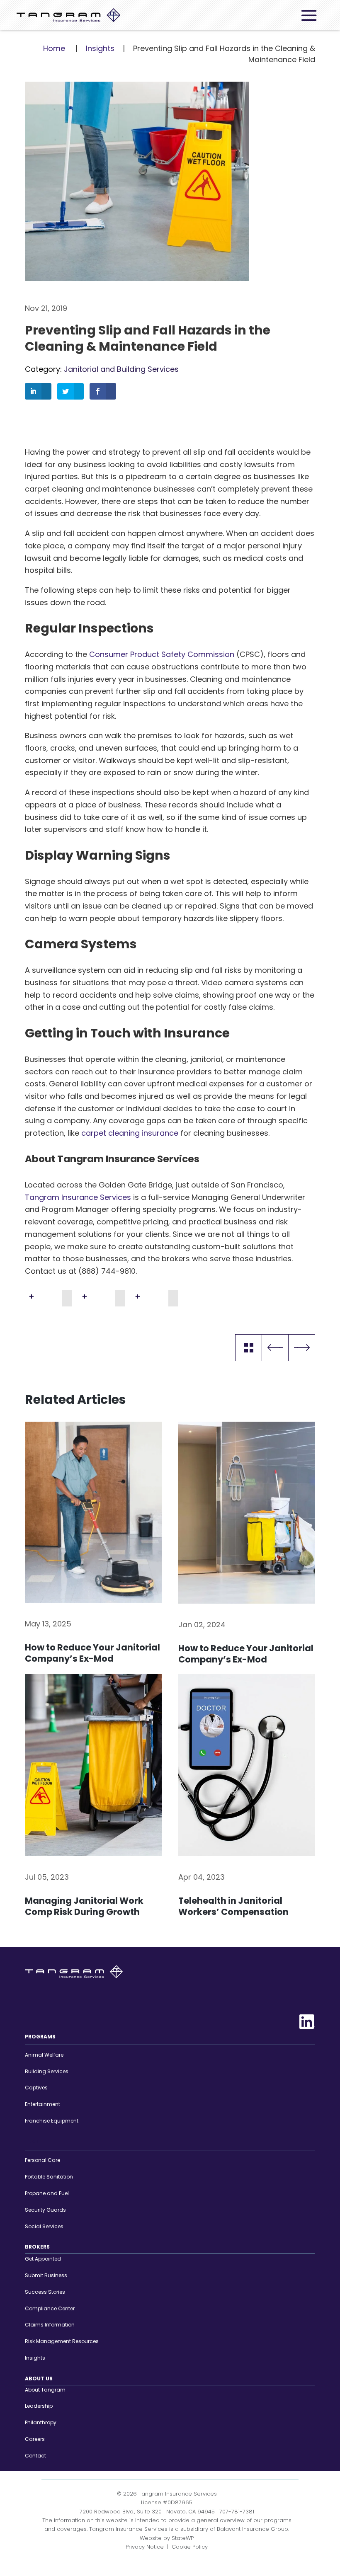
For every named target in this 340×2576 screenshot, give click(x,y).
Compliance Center (50, 2308)
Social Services (44, 2226)
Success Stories (45, 2292)
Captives (36, 2088)
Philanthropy (41, 2422)
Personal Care (42, 2160)
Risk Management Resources (62, 2341)
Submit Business (46, 2275)
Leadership (39, 2406)
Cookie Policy (190, 2547)
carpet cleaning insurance (130, 1133)
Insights (100, 48)
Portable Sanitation (49, 2177)
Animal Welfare (44, 2055)
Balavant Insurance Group (253, 2529)
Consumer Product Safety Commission (162, 654)
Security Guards (45, 2210)
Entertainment (42, 2104)
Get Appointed (43, 2259)
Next (302, 1348)
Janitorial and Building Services (121, 369)
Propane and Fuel (47, 2193)
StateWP (183, 2538)
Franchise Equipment (52, 2121)
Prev (275, 1348)
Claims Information (50, 2325)
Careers (35, 2439)
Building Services (47, 2071)
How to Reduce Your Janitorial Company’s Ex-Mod (92, 1653)
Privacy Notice (145, 2547)
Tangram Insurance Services (78, 1197)
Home (54, 48)
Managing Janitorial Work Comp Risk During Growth (84, 1906)
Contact (35, 2456)
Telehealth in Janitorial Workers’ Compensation (233, 1906)
